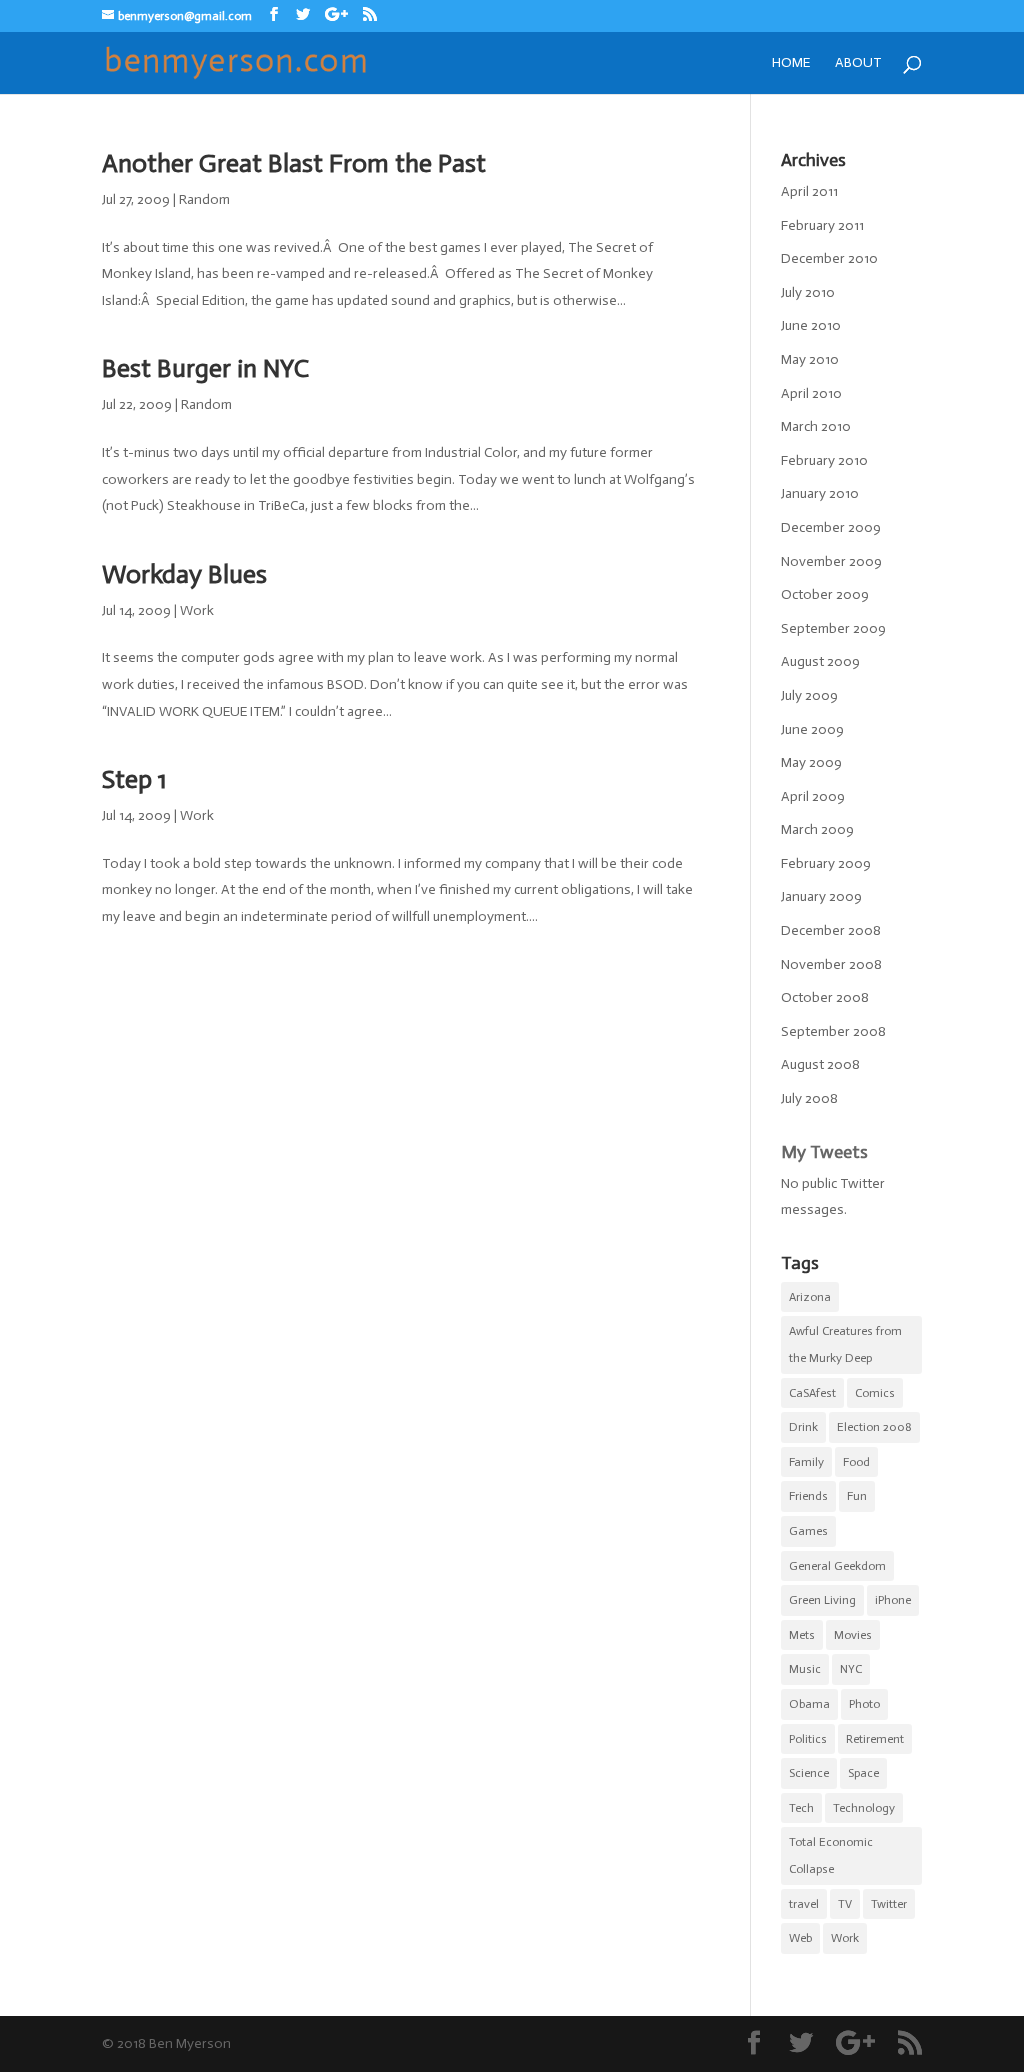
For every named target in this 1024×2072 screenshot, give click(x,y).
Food (856, 1462)
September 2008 (833, 1031)
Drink (803, 1427)
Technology (864, 1808)
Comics (875, 1393)
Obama (809, 1704)
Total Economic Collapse (831, 1855)
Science (809, 1773)
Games (808, 1531)
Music (805, 1669)
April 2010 (811, 393)
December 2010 (829, 258)
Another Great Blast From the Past (294, 163)
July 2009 (809, 695)
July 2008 (809, 1098)
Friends (808, 1496)
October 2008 (825, 997)
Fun (857, 1496)
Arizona (810, 1297)
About (858, 63)
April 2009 (813, 796)
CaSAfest (812, 1393)
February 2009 (826, 863)
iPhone (893, 1600)
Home (791, 63)
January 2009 (821, 896)
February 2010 (824, 460)
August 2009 (820, 661)
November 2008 (831, 964)
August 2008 (820, 1064)
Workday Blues (184, 574)
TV (845, 1904)
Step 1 (134, 779)
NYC (851, 1669)
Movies (853, 1635)
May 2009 (811, 762)
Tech (801, 1808)
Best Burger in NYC (205, 368)
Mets (802, 1635)
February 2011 (822, 225)
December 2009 (831, 527)
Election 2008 (874, 1427)
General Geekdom (837, 1566)
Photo (864, 1704)
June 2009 (812, 729)
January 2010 (820, 493)
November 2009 (831, 561)
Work (197, 610)
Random (204, 199)
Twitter (889, 1904)
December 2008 (831, 930)
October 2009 (825, 594)
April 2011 (809, 191)
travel (804, 1904)
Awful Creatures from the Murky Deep (845, 1344)
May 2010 (810, 359)
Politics (808, 1739)
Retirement (875, 1739)
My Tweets (824, 1152)
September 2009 (833, 628)
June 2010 (811, 325)
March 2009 (817, 829)
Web (800, 1938)
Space (863, 1773)
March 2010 (816, 426)
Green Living (822, 1600)
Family (806, 1462)
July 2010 (808, 292)
